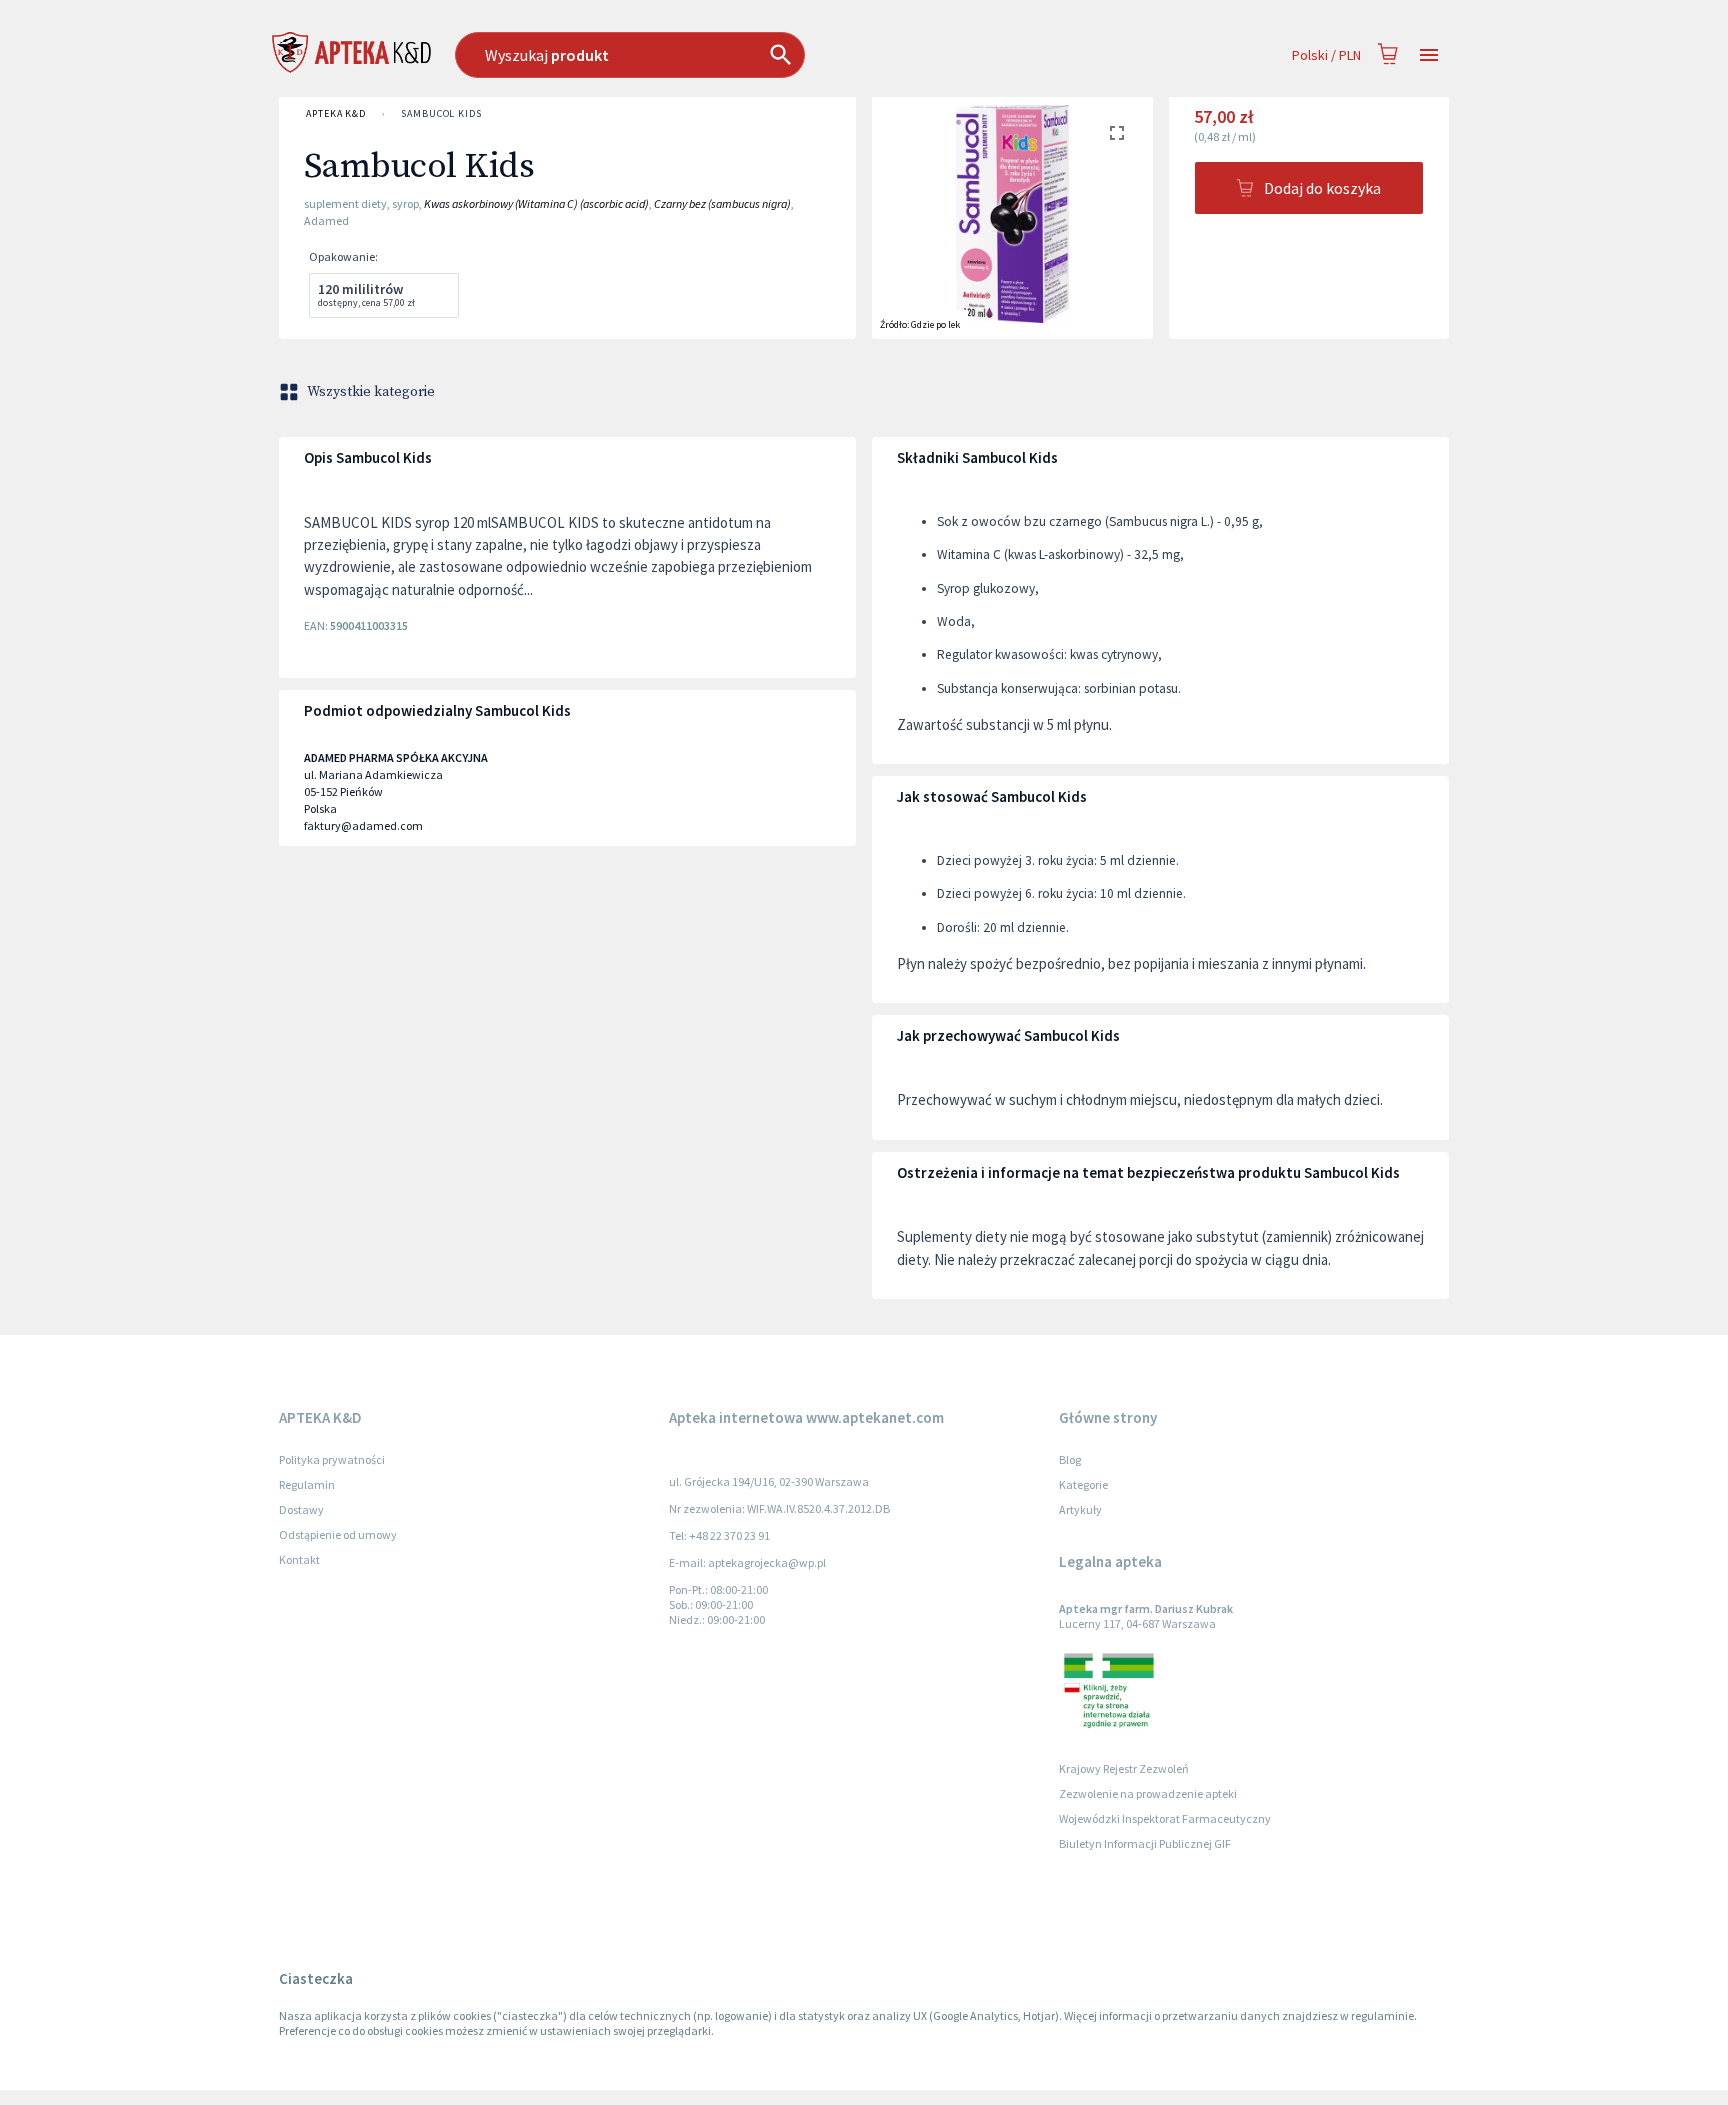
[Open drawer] (1429, 55)
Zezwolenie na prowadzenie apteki (1148, 1793)
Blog (1070, 1459)
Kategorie (1083, 1484)
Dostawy (301, 1509)
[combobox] (732, 55)
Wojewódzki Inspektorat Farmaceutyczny (1165, 1818)
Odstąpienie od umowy (338, 1534)
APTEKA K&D (336, 113)
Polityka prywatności (332, 1459)
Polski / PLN (1326, 55)
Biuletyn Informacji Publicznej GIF (1145, 1843)
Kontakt (299, 1559)
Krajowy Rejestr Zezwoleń (1124, 1768)
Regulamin (307, 1484)
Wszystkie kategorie (371, 392)
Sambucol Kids (441, 113)
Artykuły (1080, 1509)
